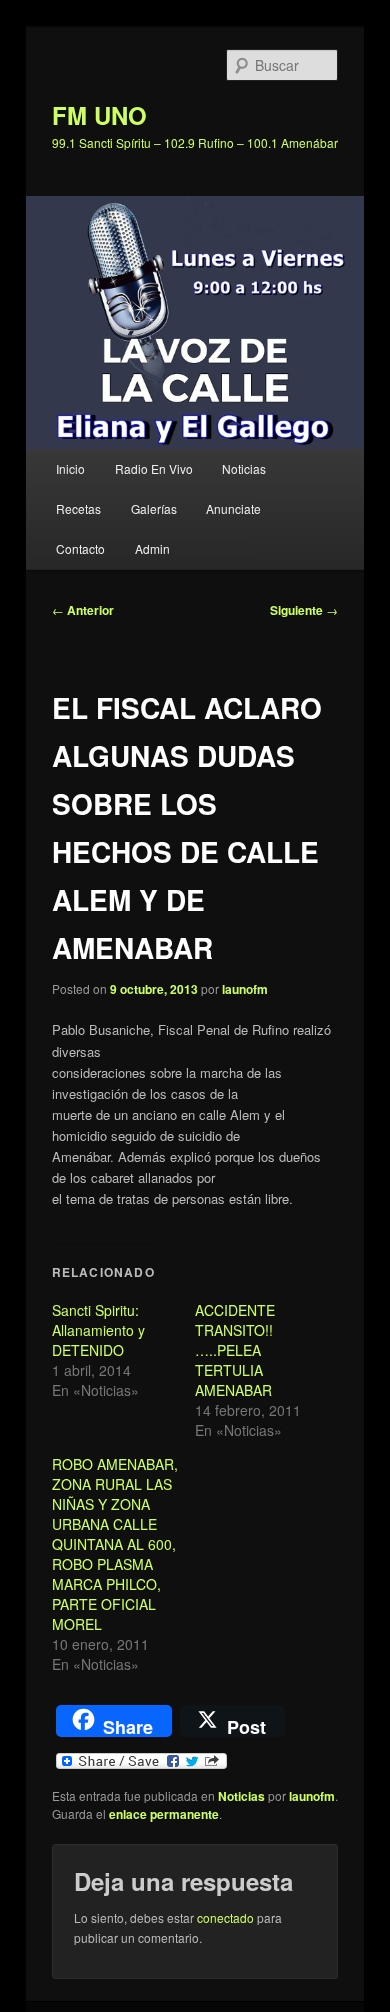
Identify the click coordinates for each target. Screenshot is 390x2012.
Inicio (70, 468)
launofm (245, 989)
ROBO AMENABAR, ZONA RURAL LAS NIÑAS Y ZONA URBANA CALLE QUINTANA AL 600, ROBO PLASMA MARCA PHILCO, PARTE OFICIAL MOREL (115, 1544)
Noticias (244, 468)
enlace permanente (164, 1814)
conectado (225, 1917)
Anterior (83, 610)
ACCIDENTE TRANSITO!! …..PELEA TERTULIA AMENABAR (235, 1350)
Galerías (154, 508)
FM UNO (99, 115)
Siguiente (304, 610)
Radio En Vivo (154, 468)
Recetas (78, 508)
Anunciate (233, 508)
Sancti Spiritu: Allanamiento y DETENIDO (98, 1330)
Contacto (80, 548)
